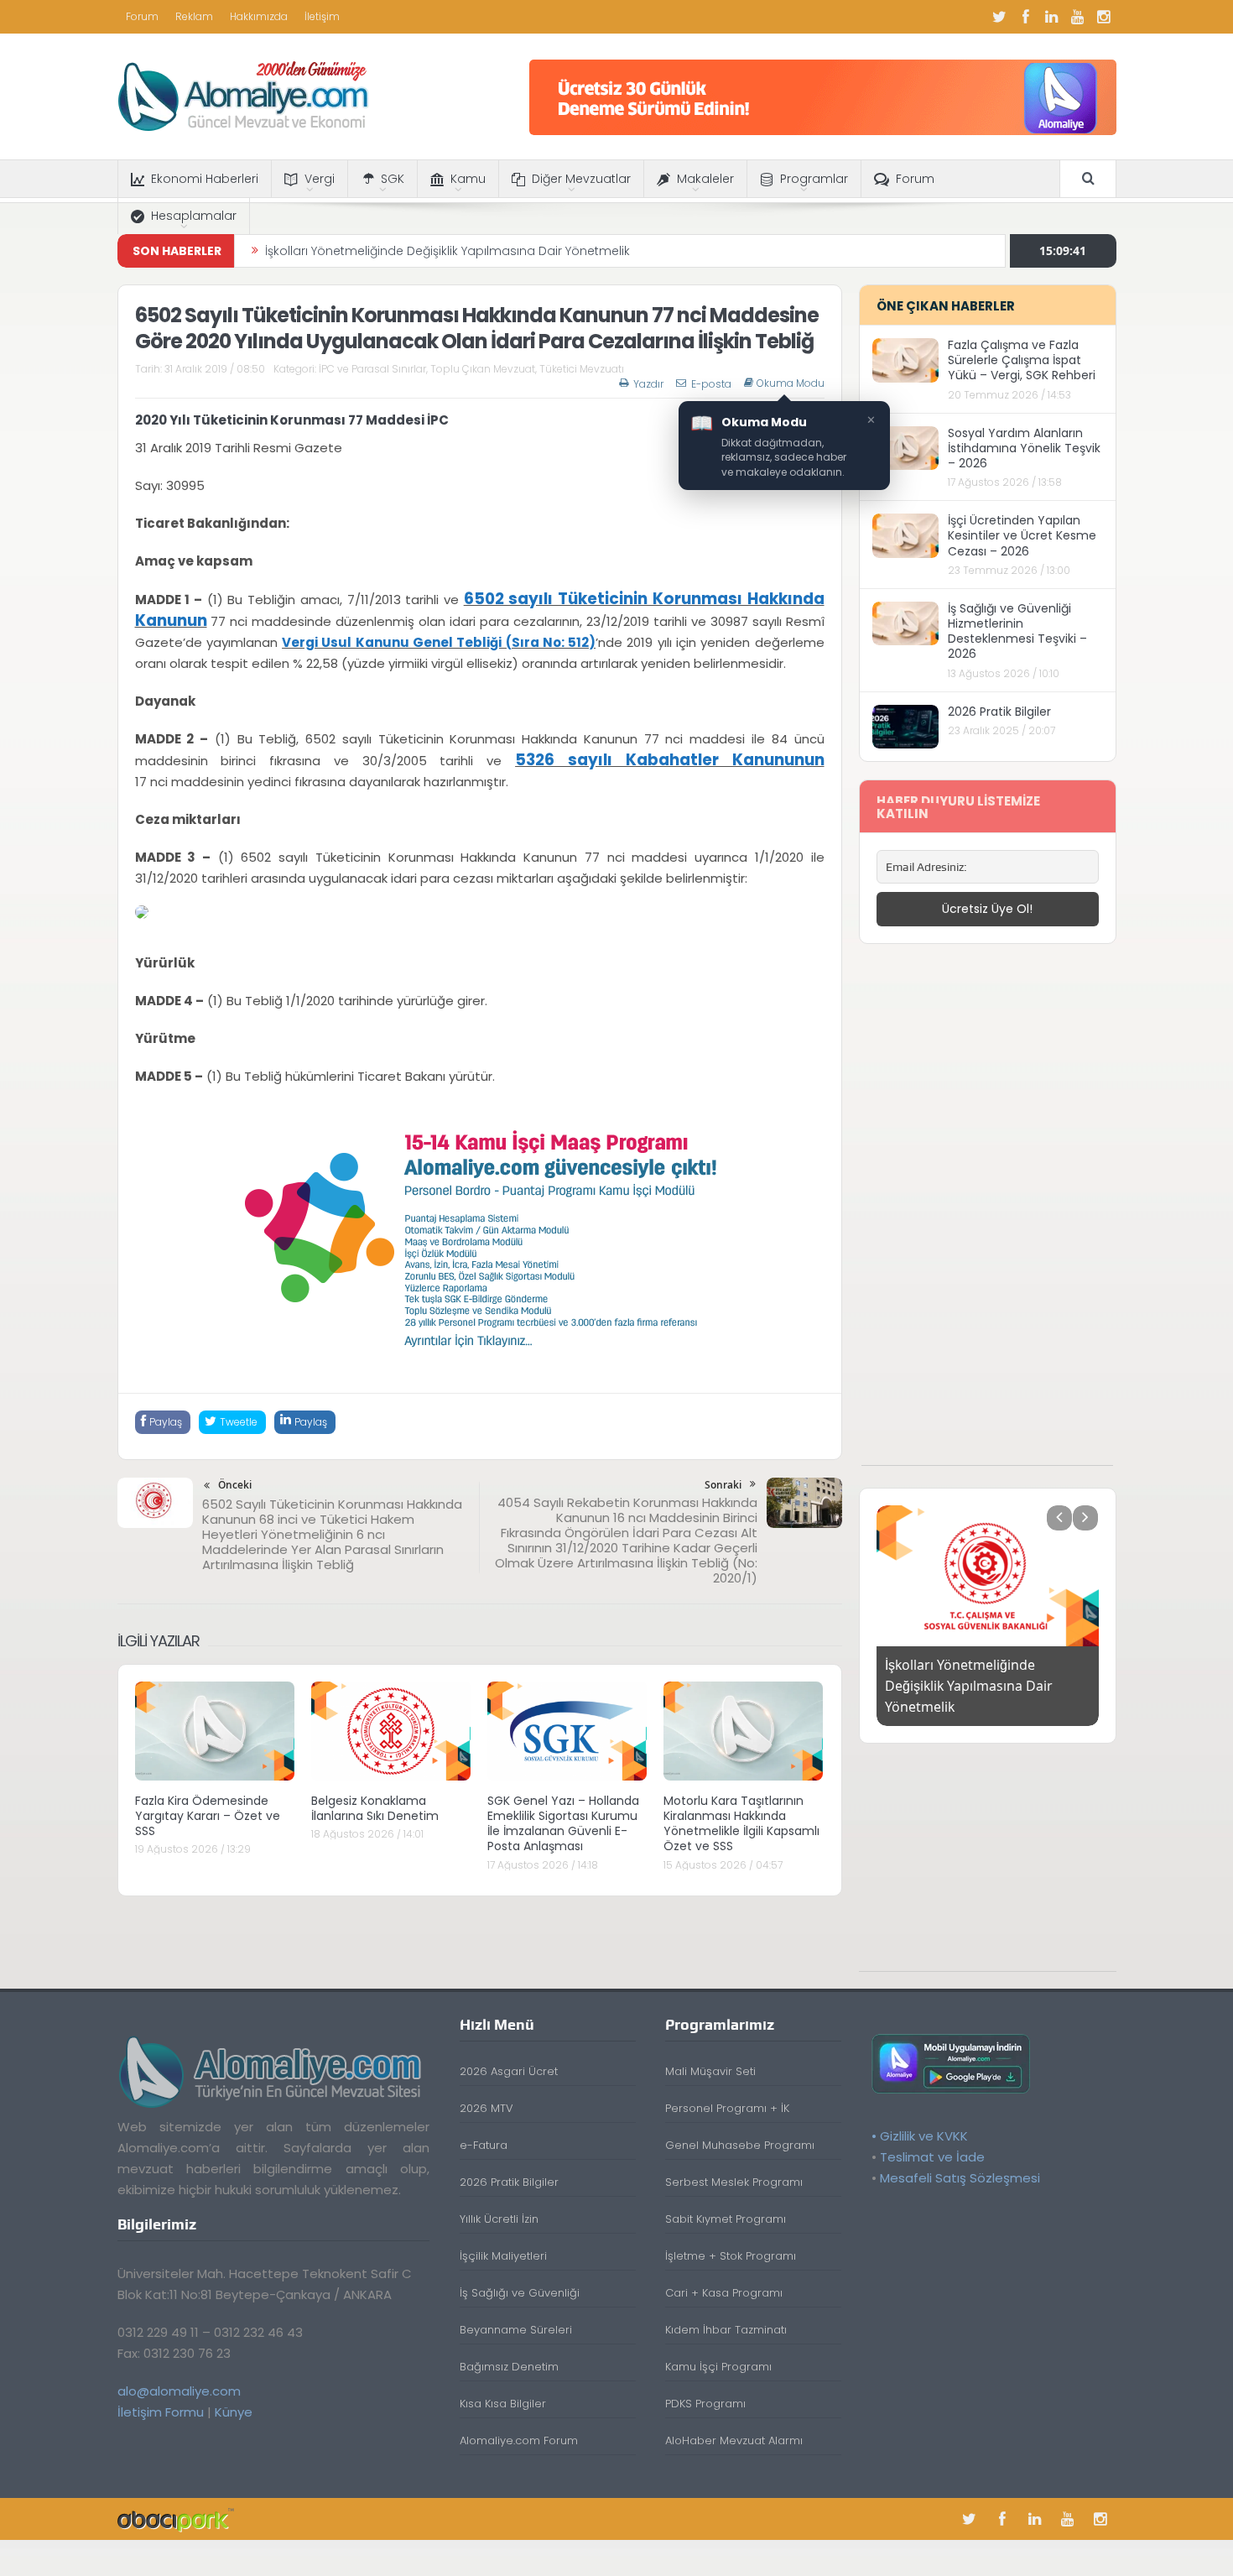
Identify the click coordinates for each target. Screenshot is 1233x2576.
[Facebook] (1026, 17)
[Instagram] (1104, 17)
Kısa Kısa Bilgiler (503, 2390)
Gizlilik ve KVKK (924, 2122)
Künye (234, 2398)
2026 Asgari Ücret (509, 2058)
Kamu (468, 179)
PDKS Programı (705, 2390)
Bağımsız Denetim (509, 2353)
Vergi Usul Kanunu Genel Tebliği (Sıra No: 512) (439, 642)
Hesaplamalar (194, 216)
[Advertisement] (987, 1213)
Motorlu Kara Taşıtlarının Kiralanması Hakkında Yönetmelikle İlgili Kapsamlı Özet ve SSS (741, 1824)
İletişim (322, 16)
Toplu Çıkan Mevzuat (483, 369)
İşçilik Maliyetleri (503, 2242)
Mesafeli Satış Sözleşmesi (960, 2164)
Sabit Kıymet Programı (726, 2206)
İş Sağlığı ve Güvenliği (520, 2279)
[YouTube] (1078, 17)
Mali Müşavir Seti (710, 2058)
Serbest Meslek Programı (734, 2169)
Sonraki (723, 1485)
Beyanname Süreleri (516, 2316)
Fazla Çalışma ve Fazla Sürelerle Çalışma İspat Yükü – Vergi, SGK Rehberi (1022, 360)
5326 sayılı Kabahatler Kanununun (669, 760)
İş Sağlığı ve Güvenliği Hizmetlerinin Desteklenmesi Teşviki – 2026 (1017, 631)
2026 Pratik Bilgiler (999, 712)
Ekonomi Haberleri (205, 179)
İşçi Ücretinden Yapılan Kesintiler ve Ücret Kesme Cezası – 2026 (1022, 535)
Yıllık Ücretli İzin (499, 2206)
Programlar (814, 179)
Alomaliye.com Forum (519, 2427)
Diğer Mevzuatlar (581, 179)
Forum (142, 16)
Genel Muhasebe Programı (740, 2132)
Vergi (320, 179)
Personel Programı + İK (727, 2095)
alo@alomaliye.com (179, 2377)
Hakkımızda (259, 16)
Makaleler (705, 179)
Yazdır (648, 384)
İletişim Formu (161, 2398)
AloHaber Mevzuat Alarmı (734, 2427)
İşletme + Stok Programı (731, 2242)
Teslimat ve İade (932, 2143)
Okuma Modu (791, 383)
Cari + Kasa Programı (724, 2279)
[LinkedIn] (1052, 17)
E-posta (711, 384)
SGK (393, 179)
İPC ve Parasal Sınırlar (372, 369)
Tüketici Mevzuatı (582, 369)
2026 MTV (486, 2095)
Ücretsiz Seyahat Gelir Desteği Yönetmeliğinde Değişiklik (429, 265)
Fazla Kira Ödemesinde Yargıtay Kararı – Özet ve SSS (208, 1816)
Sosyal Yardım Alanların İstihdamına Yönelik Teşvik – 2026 (1024, 448)
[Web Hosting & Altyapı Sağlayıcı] (176, 2505)
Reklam (194, 16)
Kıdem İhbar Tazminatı (726, 2316)
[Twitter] (1000, 17)
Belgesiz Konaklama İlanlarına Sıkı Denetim (375, 1808)
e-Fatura (484, 2132)
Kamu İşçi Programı (718, 2353)
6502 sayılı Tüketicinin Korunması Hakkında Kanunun (480, 610)
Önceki (235, 1485)
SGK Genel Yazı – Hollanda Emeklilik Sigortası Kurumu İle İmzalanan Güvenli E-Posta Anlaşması (563, 1824)
